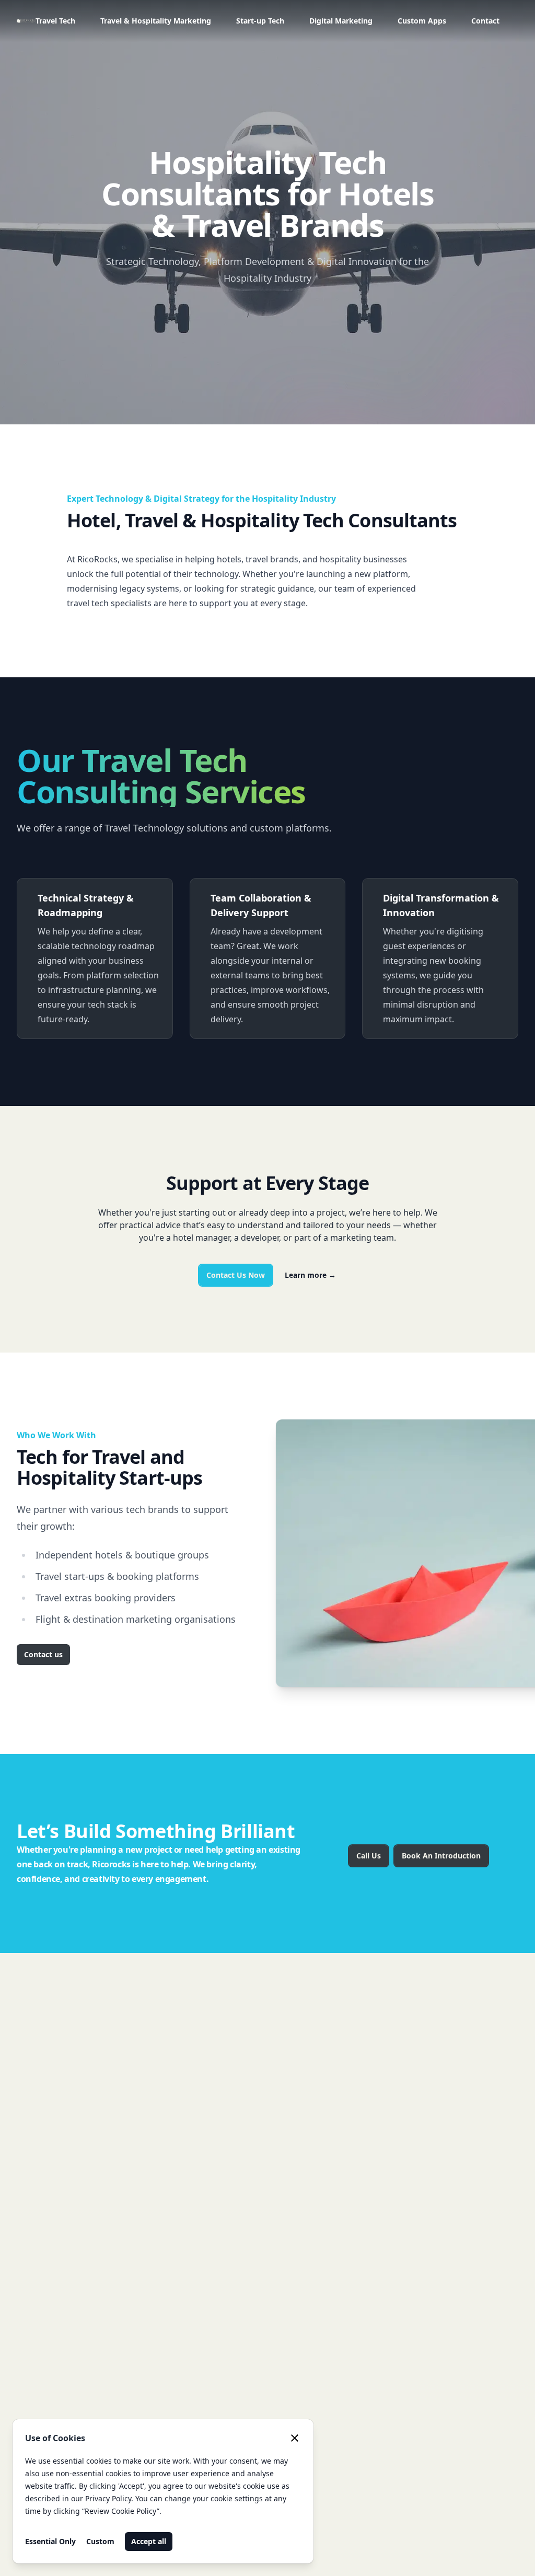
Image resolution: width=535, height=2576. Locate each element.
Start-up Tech (260, 21)
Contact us (43, 1654)
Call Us (369, 1856)
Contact (485, 21)
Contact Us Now (236, 1275)
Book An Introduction (441, 1856)
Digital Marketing (341, 21)
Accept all (149, 2541)
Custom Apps (422, 21)
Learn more (310, 1275)
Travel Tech (55, 21)
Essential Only (50, 2541)
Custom (100, 2541)
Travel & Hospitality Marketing (156, 21)
